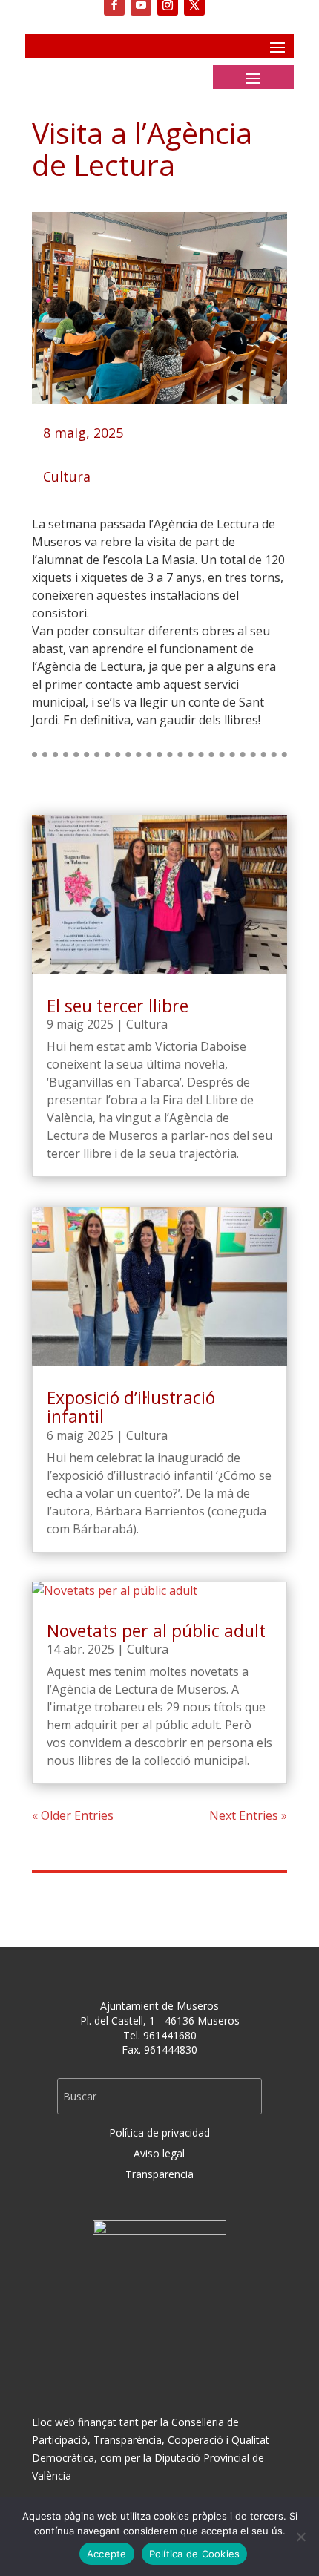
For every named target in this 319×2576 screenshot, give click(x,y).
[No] (300, 2537)
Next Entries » (248, 1815)
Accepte (107, 2554)
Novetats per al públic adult (156, 1631)
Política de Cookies (195, 2554)
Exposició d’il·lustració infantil (131, 1407)
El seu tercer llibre (118, 1006)
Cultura (67, 476)
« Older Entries (73, 1815)
